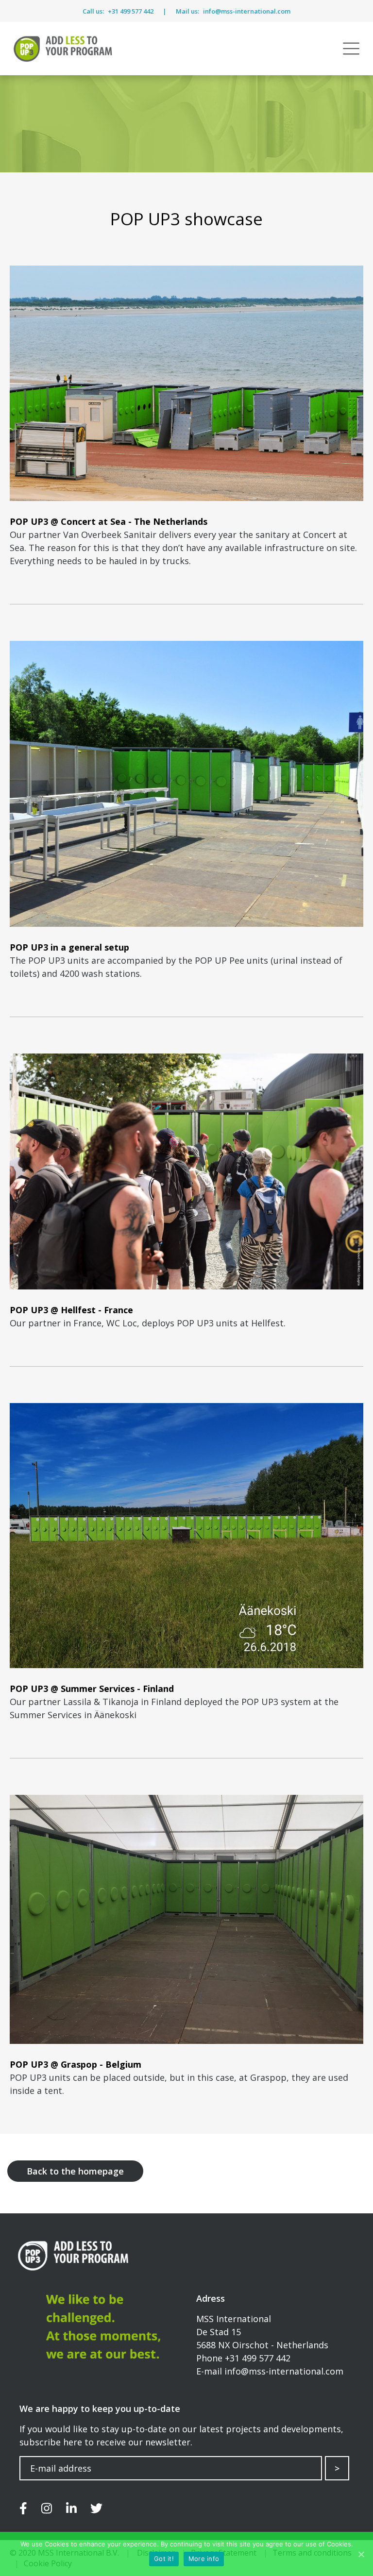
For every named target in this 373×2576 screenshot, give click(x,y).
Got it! (164, 2559)
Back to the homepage (75, 2171)
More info (204, 2559)
